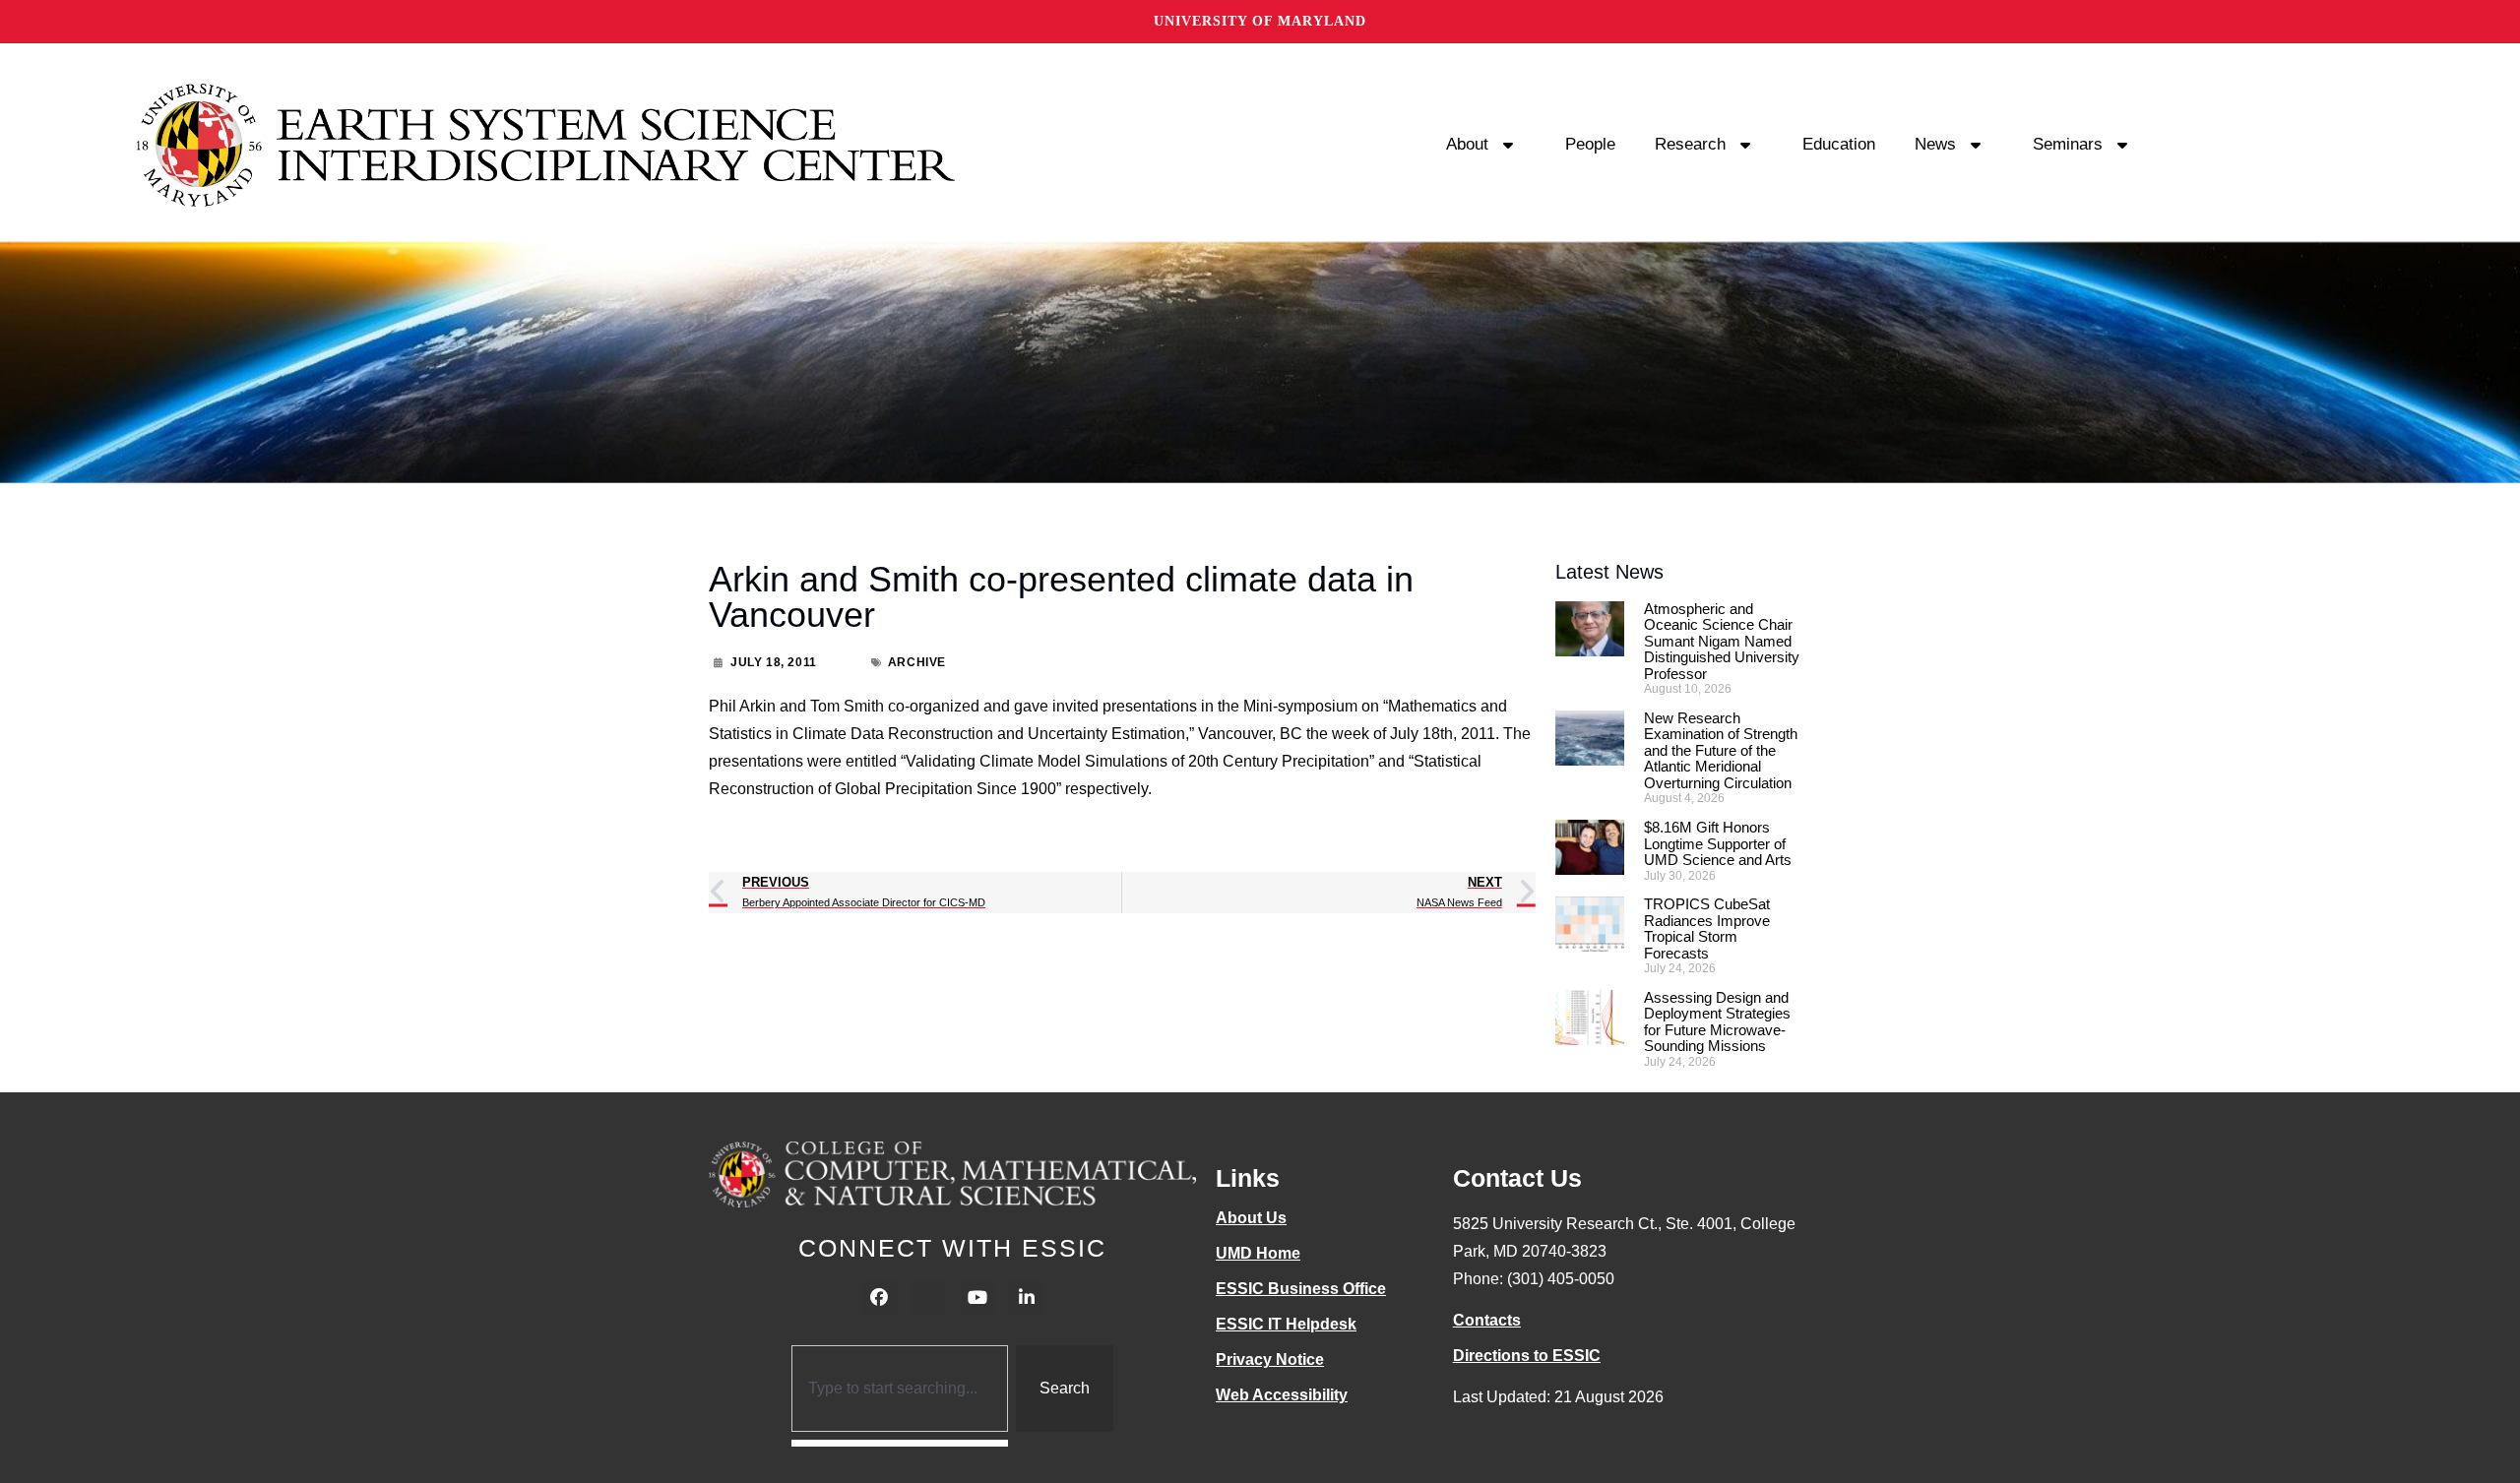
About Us (1251, 1218)
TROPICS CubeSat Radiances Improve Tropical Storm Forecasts (1707, 928)
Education (1839, 144)
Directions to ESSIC (1527, 1356)
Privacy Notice (1270, 1359)
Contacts (1487, 1320)
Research (1690, 144)
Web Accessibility (1282, 1395)
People (1590, 144)
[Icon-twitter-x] (928, 1298)
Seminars (2068, 144)
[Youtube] (977, 1298)
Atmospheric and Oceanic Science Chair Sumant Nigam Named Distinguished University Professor (1722, 641)
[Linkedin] (1027, 1298)
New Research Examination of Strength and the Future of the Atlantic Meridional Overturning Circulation (1721, 750)
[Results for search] (900, 1443)
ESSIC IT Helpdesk (1286, 1324)
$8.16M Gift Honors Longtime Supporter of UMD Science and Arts (1718, 843)
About (1467, 144)
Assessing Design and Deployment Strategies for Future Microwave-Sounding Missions (1717, 1022)
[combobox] (900, 1389)
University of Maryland (1260, 21)
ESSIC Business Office (1301, 1289)
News (1935, 144)
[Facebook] (879, 1298)
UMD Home (1258, 1253)
